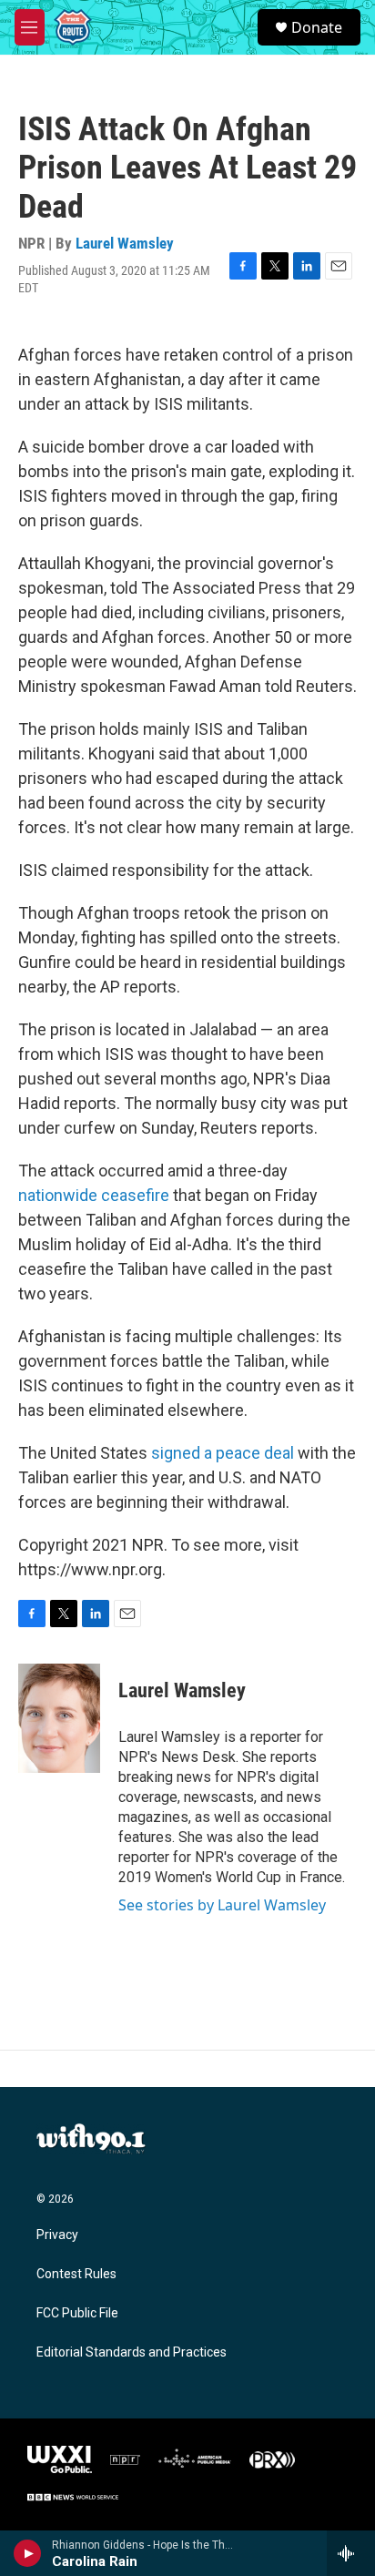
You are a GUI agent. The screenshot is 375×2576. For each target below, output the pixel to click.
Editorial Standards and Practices (132, 2352)
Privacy (57, 2235)
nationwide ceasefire (94, 1195)
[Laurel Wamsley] (59, 1718)
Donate (317, 27)
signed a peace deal (223, 1453)
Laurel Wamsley (125, 243)
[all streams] (351, 2553)
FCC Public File (77, 2313)
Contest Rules (76, 2274)
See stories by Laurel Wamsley (222, 1905)
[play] (28, 2553)
